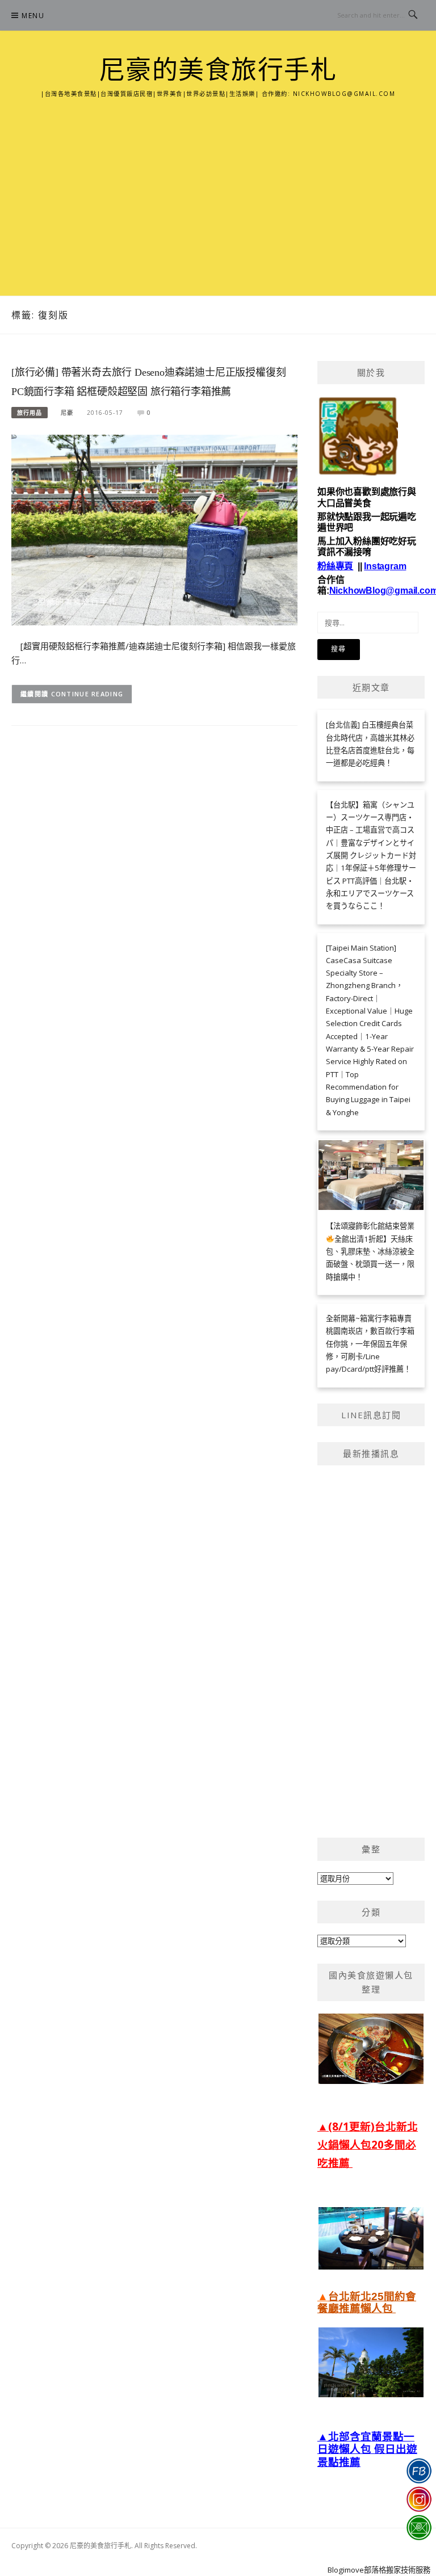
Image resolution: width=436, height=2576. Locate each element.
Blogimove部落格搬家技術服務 (379, 2570)
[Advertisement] (218, 184)
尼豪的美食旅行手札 (218, 70)
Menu (33, 16)
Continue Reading (87, 694)
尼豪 (67, 413)
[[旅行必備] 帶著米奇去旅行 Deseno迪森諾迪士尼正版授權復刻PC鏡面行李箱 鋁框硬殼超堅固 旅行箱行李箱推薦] (154, 529)
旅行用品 (30, 413)
